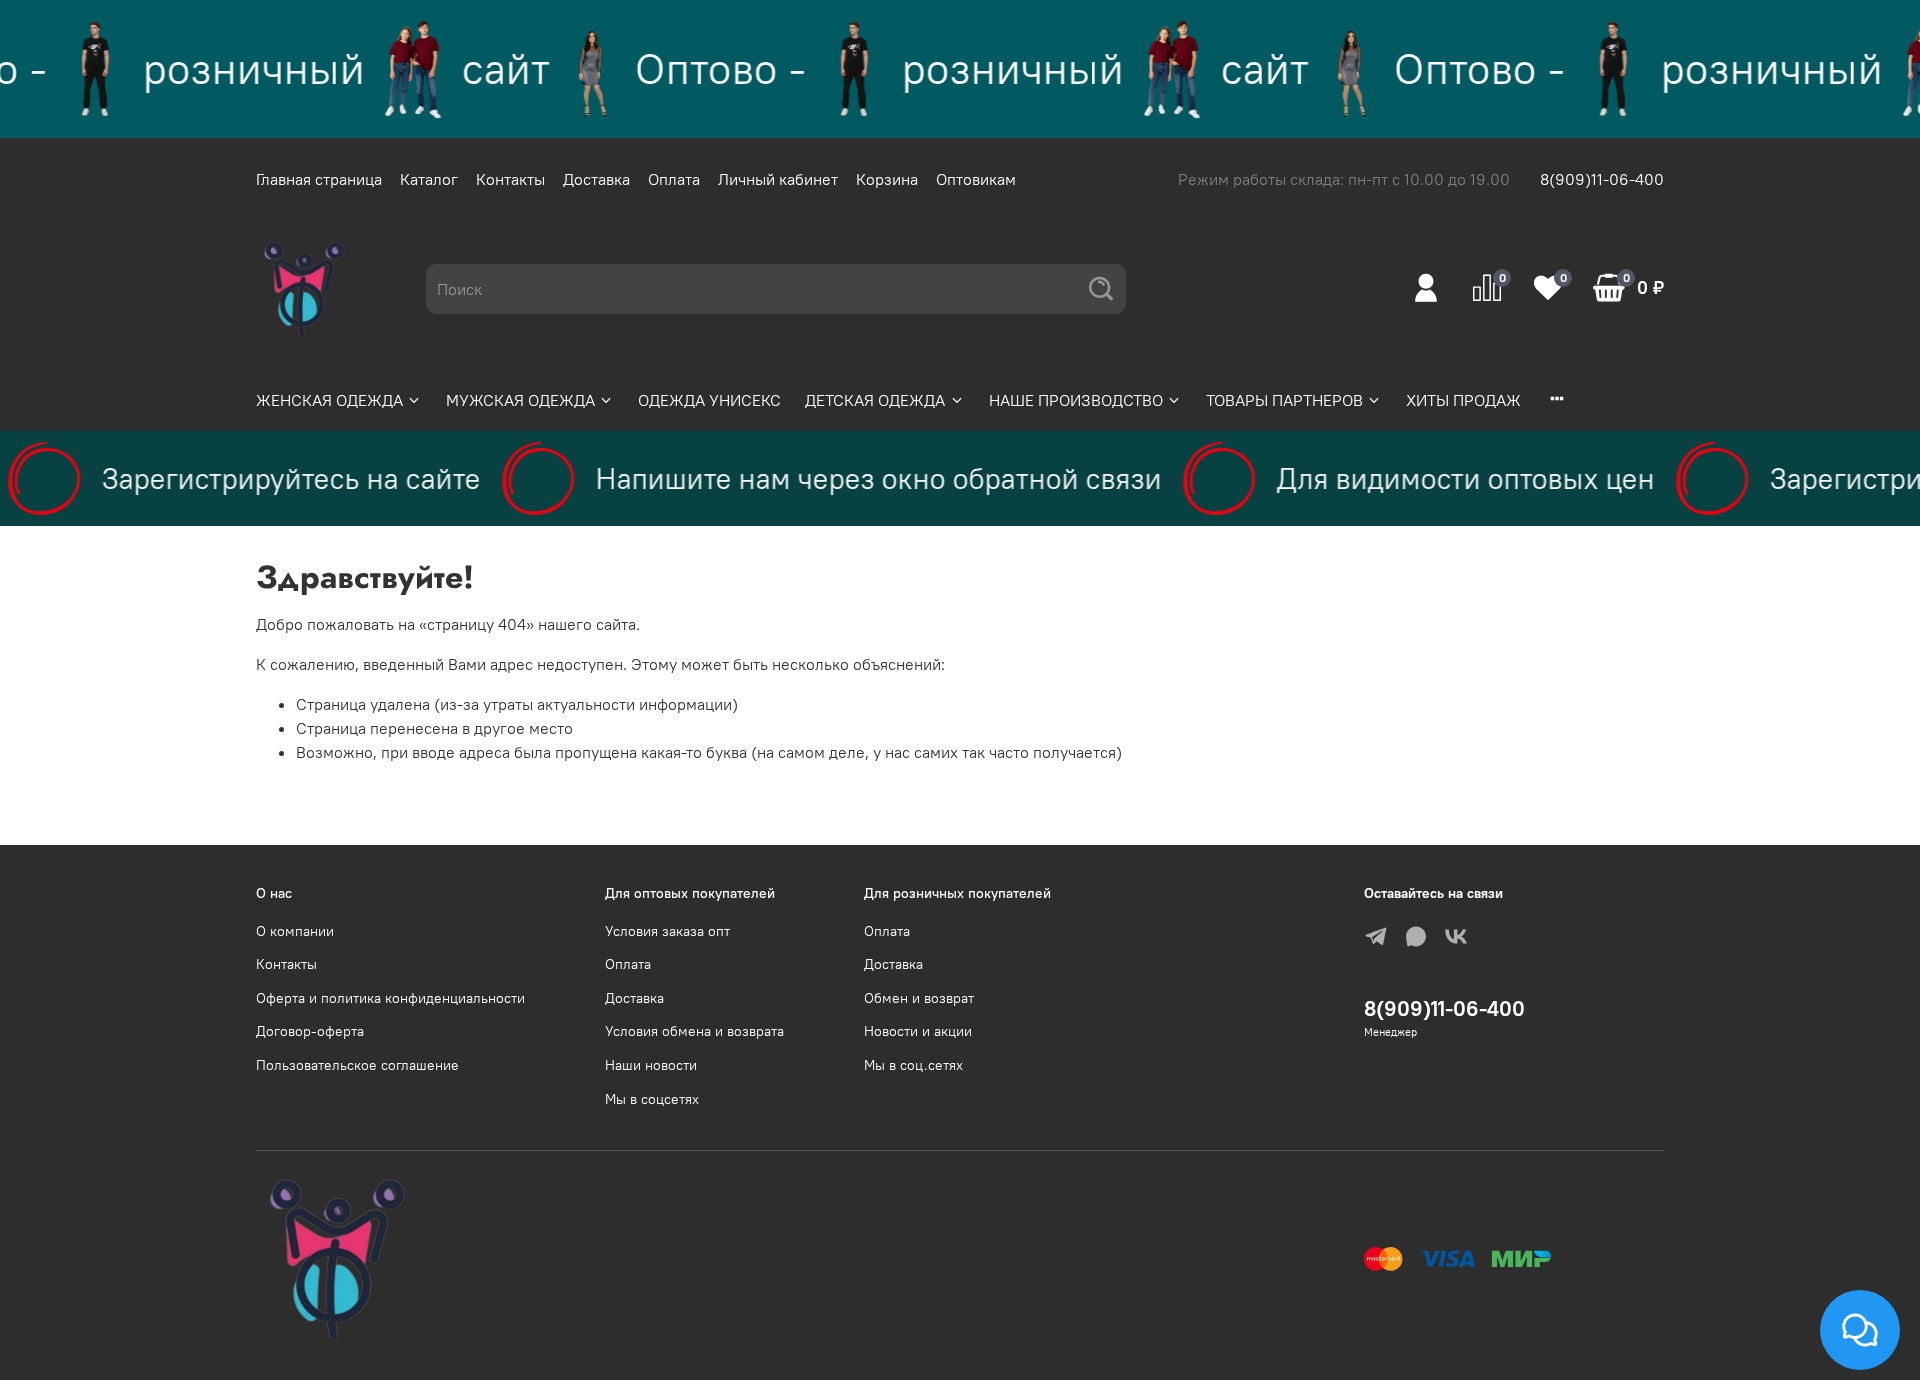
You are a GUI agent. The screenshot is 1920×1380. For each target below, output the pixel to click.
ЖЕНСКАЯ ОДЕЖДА (329, 400)
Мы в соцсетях (652, 1099)
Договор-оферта (310, 1031)
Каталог (429, 179)
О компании (295, 931)
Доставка (596, 179)
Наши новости (651, 1065)
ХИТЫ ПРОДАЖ (1463, 400)
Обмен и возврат (919, 998)
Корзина (887, 179)
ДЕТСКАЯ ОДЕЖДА (875, 400)
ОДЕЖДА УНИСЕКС (709, 400)
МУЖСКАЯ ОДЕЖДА (520, 400)
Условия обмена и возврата (694, 1031)
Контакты (510, 179)
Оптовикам (976, 179)
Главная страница (319, 179)
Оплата (674, 179)
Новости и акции (918, 1031)
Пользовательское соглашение (357, 1065)
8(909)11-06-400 (1602, 179)
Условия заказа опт (667, 931)
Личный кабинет (778, 179)
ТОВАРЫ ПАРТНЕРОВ (1284, 400)
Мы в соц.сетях (913, 1065)
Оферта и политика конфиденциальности (390, 998)
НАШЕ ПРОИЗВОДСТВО (1076, 400)
